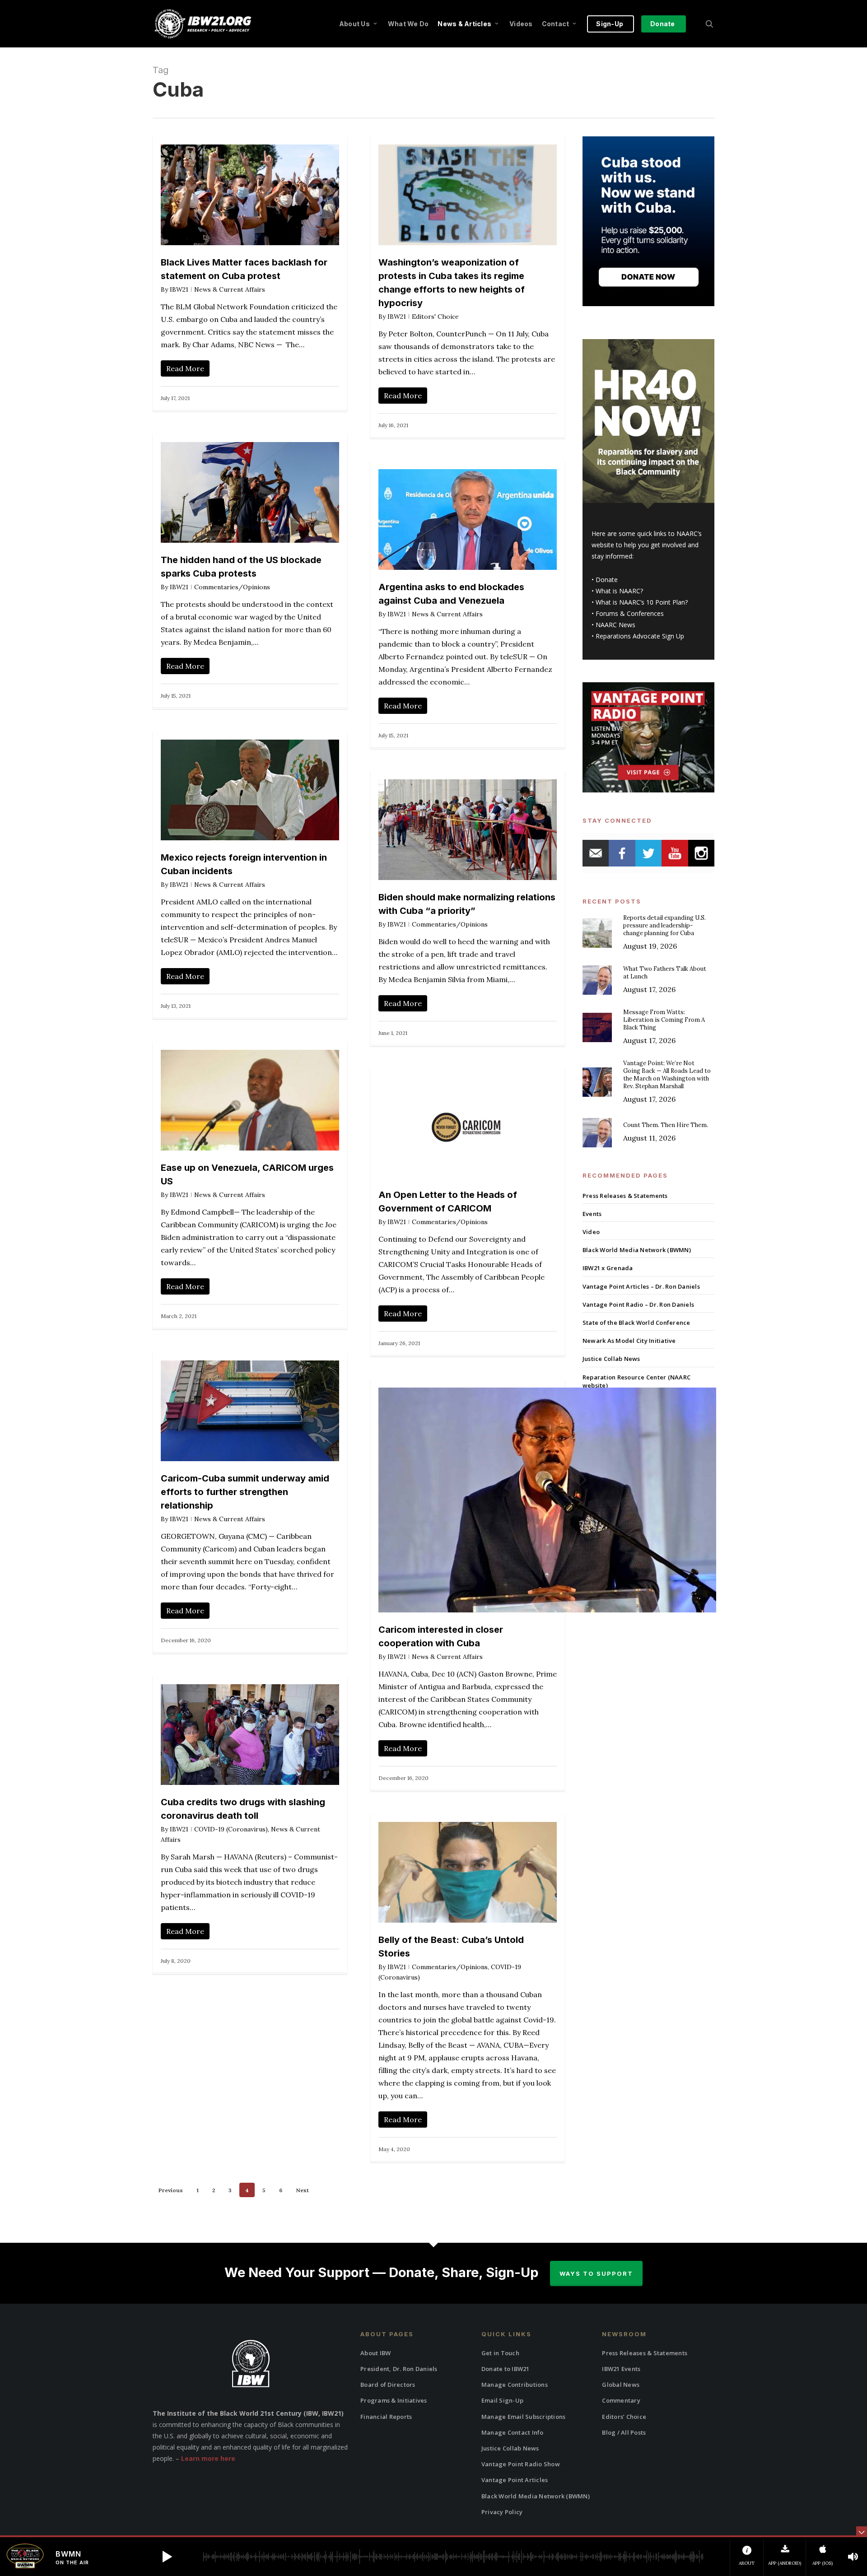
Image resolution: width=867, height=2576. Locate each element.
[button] (167, 2557)
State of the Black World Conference (636, 1323)
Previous (171, 2190)
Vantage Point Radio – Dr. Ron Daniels (638, 1304)
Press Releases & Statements (625, 1196)
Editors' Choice (435, 317)
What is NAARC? (619, 591)
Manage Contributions (515, 2385)
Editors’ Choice (624, 2417)
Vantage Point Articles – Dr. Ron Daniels (641, 1286)
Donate (607, 580)
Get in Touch (500, 2353)
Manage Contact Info (513, 2432)
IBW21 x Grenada (608, 1268)
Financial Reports (386, 2417)
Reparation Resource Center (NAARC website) (636, 1381)
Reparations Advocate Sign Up (640, 636)
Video (591, 1232)
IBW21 (179, 289)
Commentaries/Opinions (232, 587)
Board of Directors (388, 2385)
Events (592, 1214)
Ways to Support (596, 2273)
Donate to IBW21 (506, 2369)
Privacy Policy (502, 2512)
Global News (621, 2385)
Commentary (621, 2400)
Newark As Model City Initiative (629, 1341)
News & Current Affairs (230, 289)
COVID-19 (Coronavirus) (231, 1829)
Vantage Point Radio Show (521, 2464)
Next (302, 2190)
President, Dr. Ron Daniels (399, 2369)
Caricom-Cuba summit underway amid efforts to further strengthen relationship (245, 1492)
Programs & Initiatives (394, 2400)
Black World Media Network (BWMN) (637, 1250)
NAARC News (615, 625)
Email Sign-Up (502, 2400)
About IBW (375, 2353)
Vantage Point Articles (515, 2480)
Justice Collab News (611, 1359)
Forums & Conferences (630, 613)
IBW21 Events (621, 2369)
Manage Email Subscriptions (524, 2417)
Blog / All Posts (624, 2432)
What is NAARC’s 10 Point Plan (640, 602)
